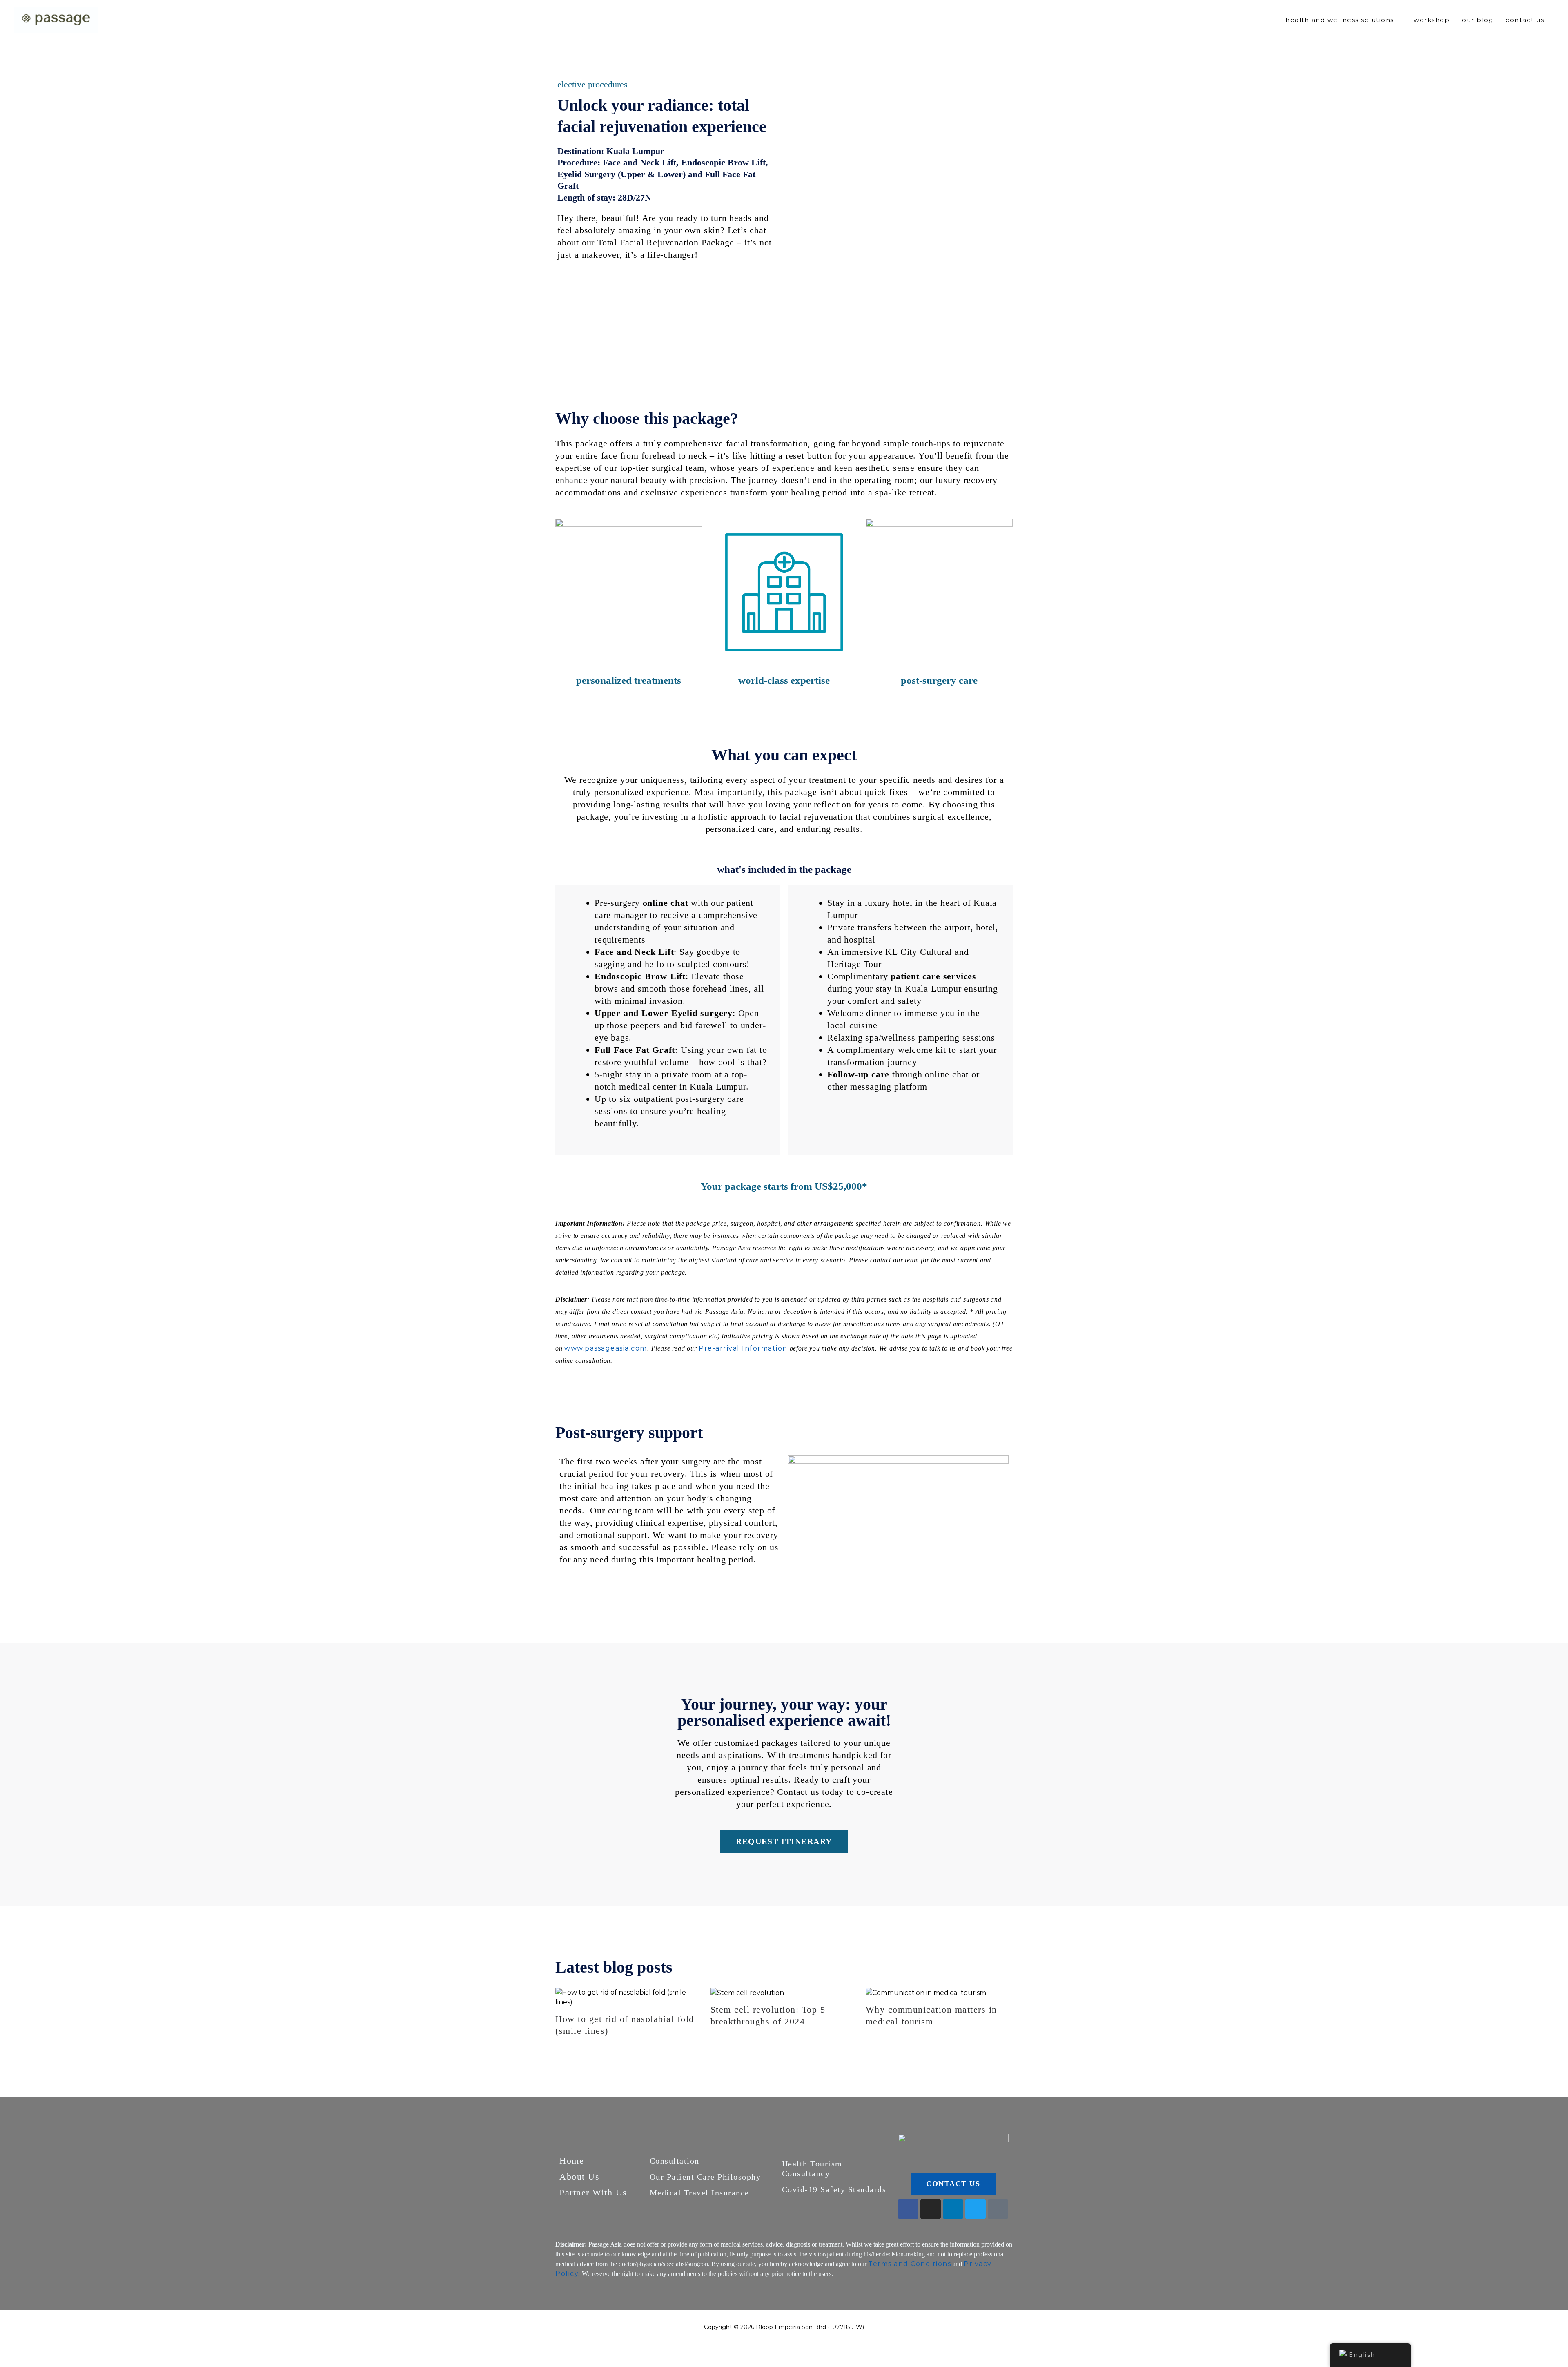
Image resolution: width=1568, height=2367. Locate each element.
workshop (1432, 20)
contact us (1525, 20)
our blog (1478, 20)
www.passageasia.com (606, 1348)
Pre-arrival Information (743, 1348)
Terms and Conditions (910, 2264)
